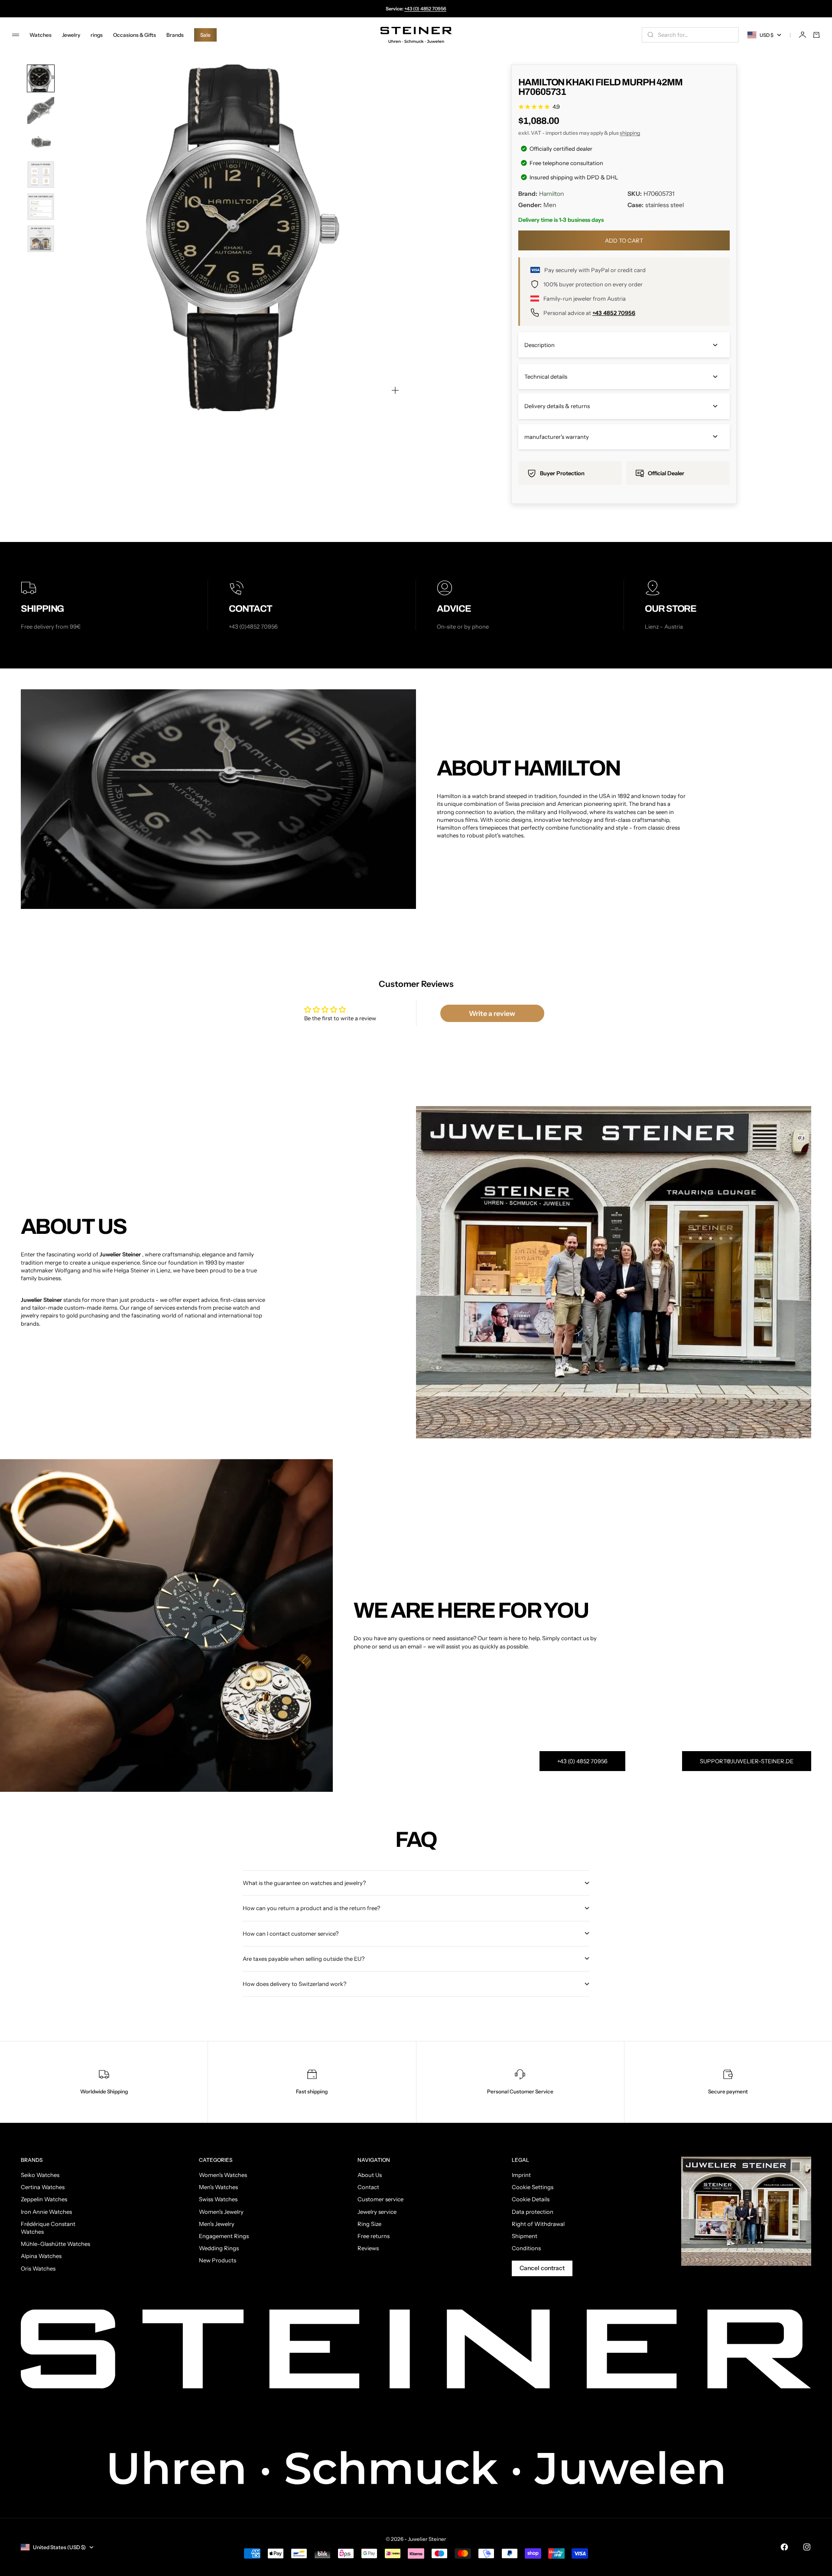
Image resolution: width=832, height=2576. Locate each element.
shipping (630, 133)
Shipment (525, 2236)
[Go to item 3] (41, 143)
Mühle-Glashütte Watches (55, 2244)
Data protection (533, 2212)
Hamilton (551, 194)
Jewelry (71, 35)
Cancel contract (542, 2268)
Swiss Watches (218, 2199)
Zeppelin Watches (44, 2199)
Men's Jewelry (217, 2224)
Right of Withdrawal (538, 2224)
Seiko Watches (40, 2175)
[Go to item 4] (41, 175)
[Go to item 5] (41, 207)
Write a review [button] (492, 1013)
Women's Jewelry (221, 2212)
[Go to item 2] (41, 110)
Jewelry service (377, 2212)
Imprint (521, 2175)
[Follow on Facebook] (784, 2547)
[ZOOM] (395, 390)
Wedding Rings (219, 2248)
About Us (370, 2175)
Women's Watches (223, 2175)
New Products (218, 2260)
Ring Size (369, 2224)
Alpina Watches (41, 2256)
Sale (205, 35)
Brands (175, 35)
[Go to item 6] (41, 239)
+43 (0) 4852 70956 (425, 9)
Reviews (368, 2248)
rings (97, 35)
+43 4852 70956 (614, 313)
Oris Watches (38, 2268)
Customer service (380, 2199)
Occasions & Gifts (135, 35)
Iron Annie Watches (46, 2212)
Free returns (374, 2236)
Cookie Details (531, 2199)
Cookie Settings (533, 2187)
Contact (368, 2187)
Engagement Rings (224, 2236)
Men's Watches (218, 2187)
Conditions (526, 2248)
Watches (41, 35)
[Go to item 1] (41, 78)
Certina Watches (43, 2187)
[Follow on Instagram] (807, 2547)
